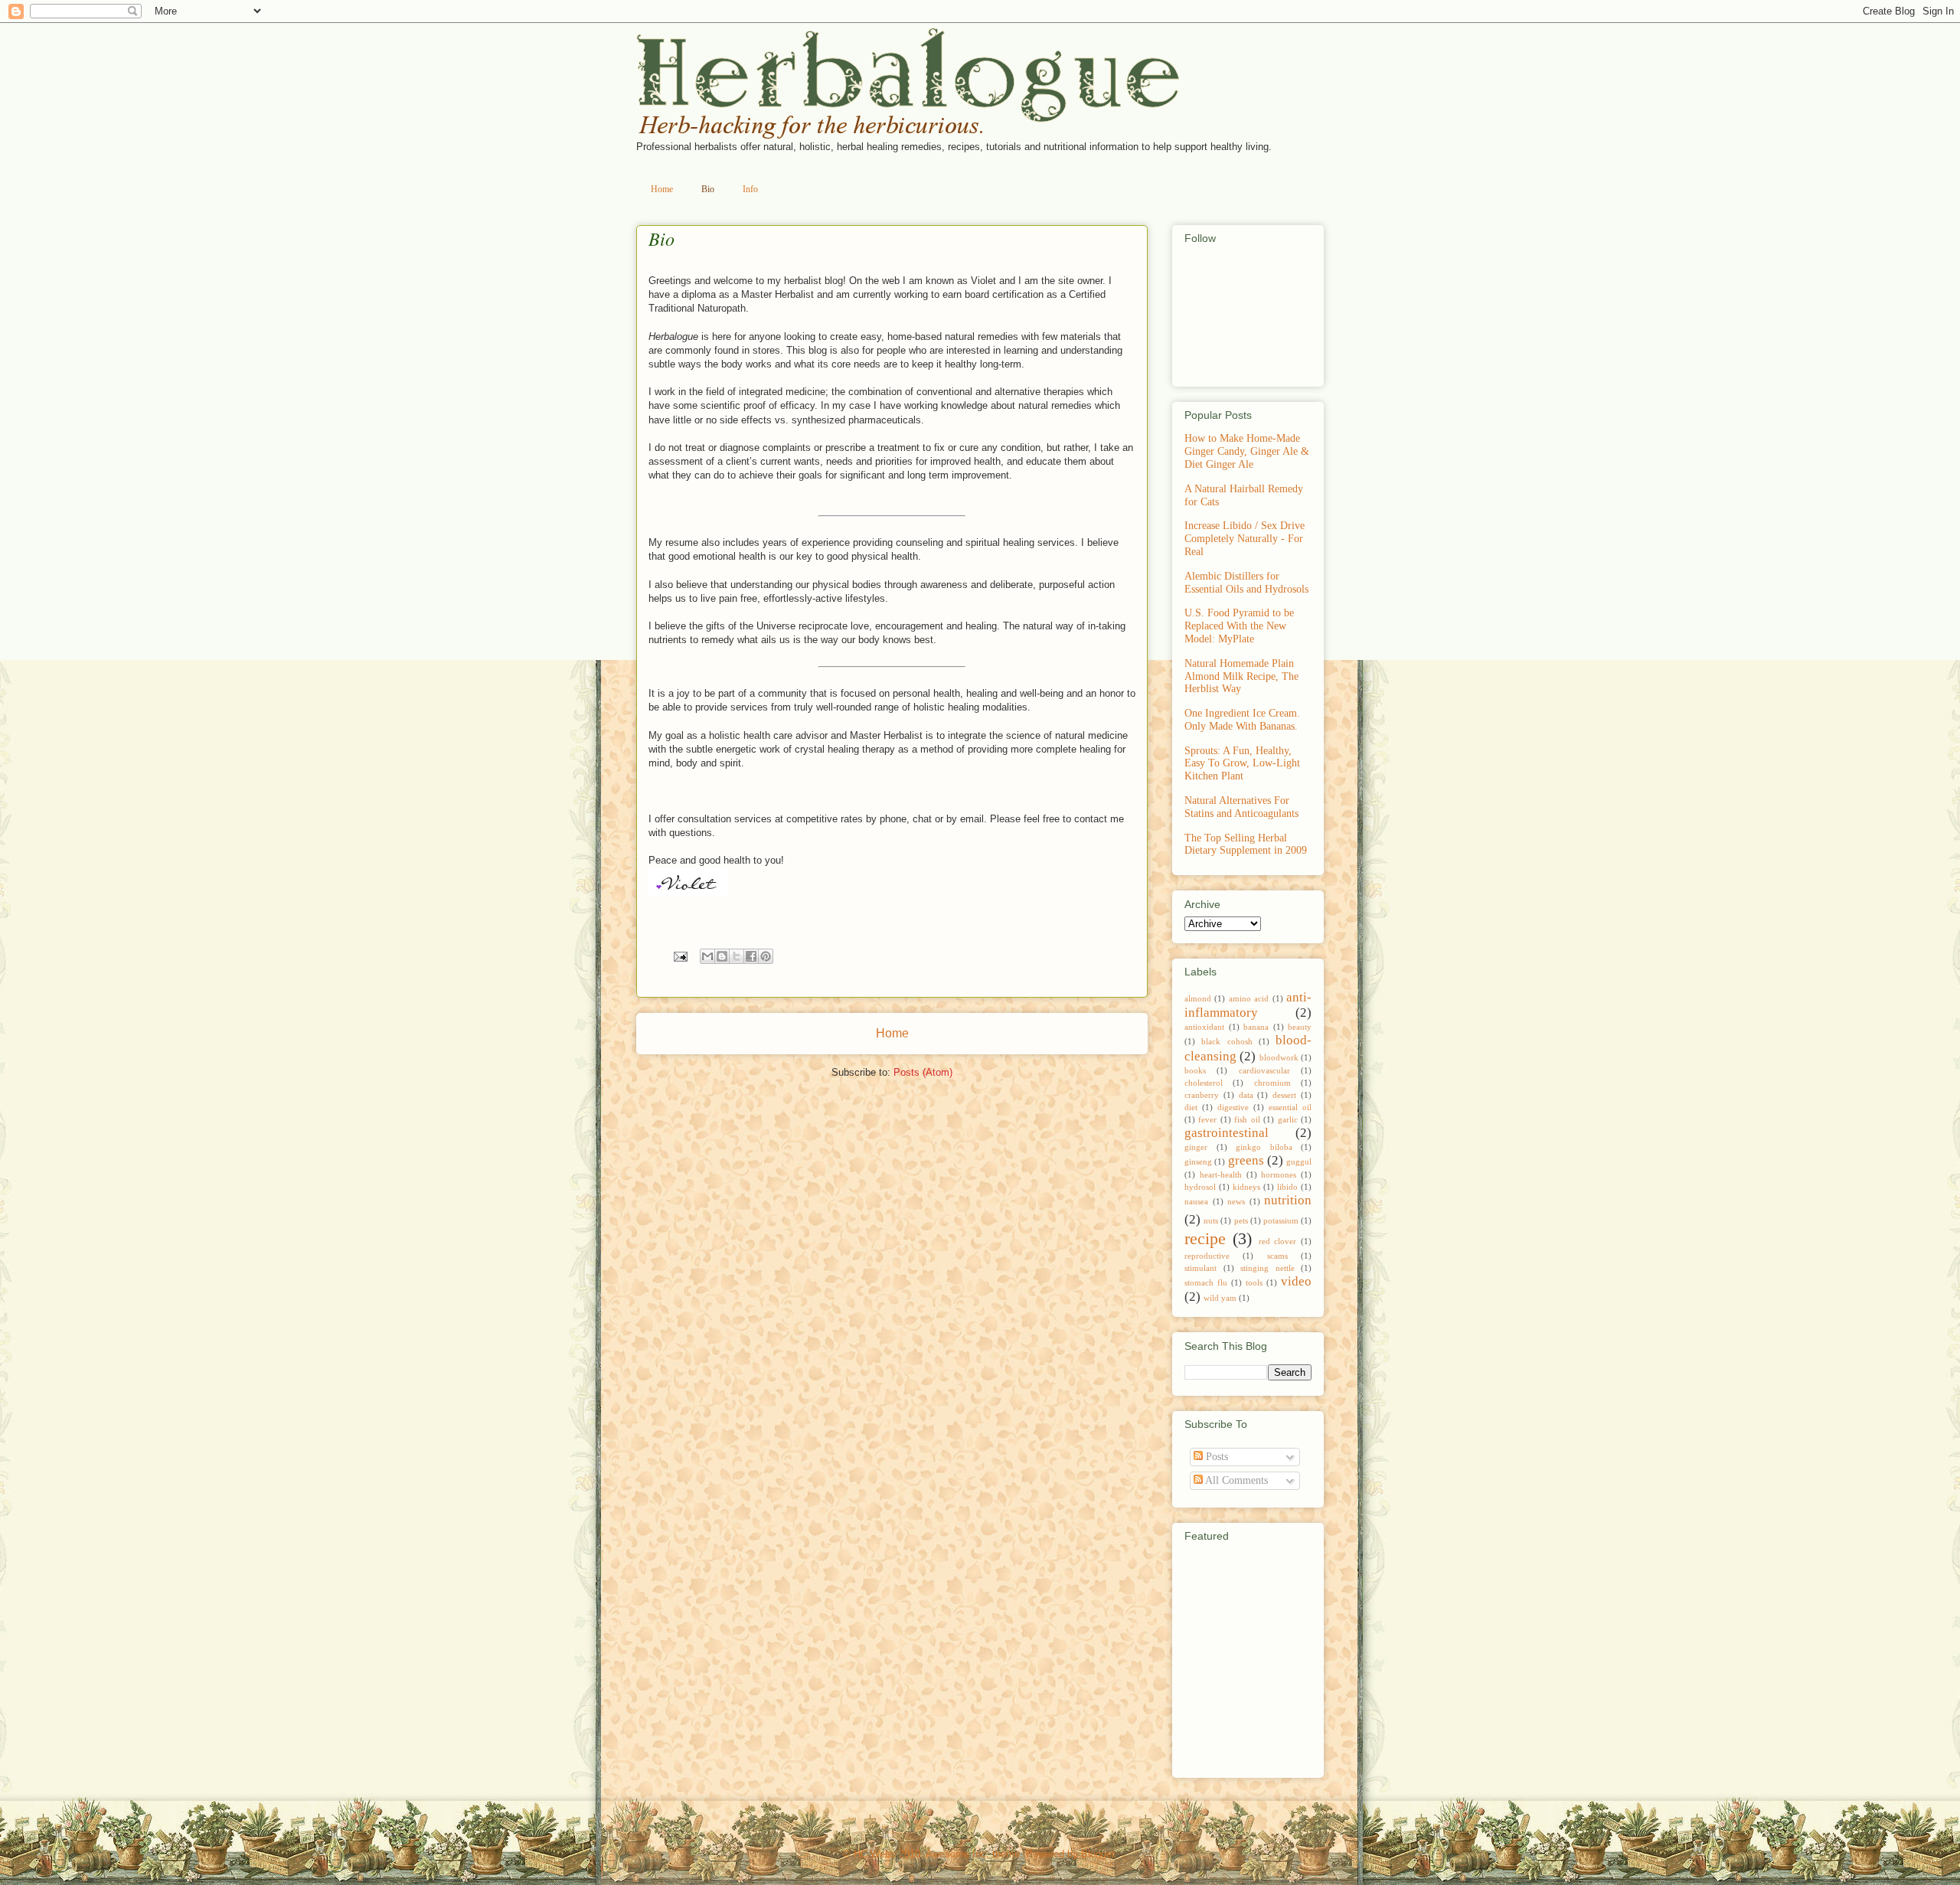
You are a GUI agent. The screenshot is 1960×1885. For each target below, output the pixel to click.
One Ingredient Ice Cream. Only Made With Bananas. (1242, 720)
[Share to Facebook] (751, 956)
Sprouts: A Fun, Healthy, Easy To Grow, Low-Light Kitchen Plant (1242, 764)
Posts (1215, 1457)
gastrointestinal (1227, 1133)
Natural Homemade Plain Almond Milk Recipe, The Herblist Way (1241, 676)
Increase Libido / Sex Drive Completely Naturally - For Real (1245, 539)
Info (750, 189)
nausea (1196, 1201)
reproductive (1207, 1256)
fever (1207, 1119)
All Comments (1235, 1480)
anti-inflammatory (1248, 1005)
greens (1246, 1160)
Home (662, 189)
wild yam (1220, 1298)
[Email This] (707, 956)
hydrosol (1200, 1187)
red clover (1278, 1241)
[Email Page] (679, 956)
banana (1256, 1027)
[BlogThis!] (722, 956)
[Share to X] (737, 956)
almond (1198, 998)
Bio (708, 189)
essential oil (1290, 1107)
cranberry (1202, 1095)
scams (1277, 1256)
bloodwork (1279, 1057)
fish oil (1247, 1119)
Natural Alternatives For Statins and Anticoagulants (1241, 807)
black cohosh (1227, 1041)
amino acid (1249, 998)
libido (1287, 1187)
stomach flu (1206, 1282)
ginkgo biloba (1264, 1147)
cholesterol (1204, 1083)
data (1246, 1095)
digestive (1233, 1107)
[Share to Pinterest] (766, 956)
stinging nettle (1267, 1268)
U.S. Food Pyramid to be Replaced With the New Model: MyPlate (1239, 626)
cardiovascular (1264, 1070)
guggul (1299, 1161)
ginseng (1198, 1161)
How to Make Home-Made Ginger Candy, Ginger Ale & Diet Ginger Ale (1247, 451)
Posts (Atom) (923, 1072)
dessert (1284, 1095)
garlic (1288, 1119)
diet (1191, 1107)
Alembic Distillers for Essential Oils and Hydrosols (1246, 583)
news (1236, 1201)
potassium (1281, 1220)
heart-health (1221, 1174)
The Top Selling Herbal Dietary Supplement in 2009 (1246, 844)
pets (1241, 1220)
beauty (1300, 1027)
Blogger (1098, 1854)
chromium (1272, 1083)
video (1296, 1281)
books (1195, 1070)
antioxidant (1204, 1027)
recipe (1205, 1238)
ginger (1196, 1147)
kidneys (1246, 1187)
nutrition (1288, 1200)
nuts (1211, 1220)
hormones (1279, 1174)
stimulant (1200, 1268)
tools (1254, 1282)
